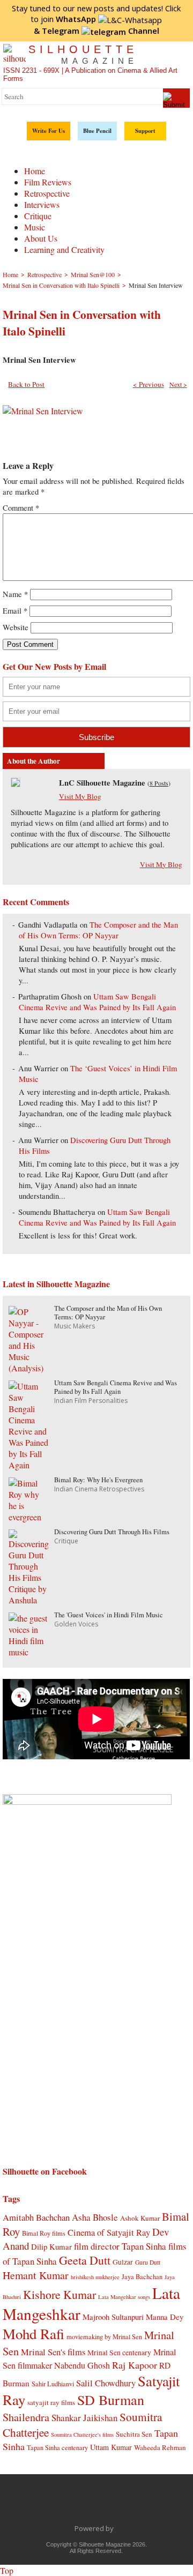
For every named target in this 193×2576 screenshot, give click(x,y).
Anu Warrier (38, 1068)
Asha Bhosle (95, 2217)
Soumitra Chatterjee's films (82, 2435)
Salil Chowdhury (106, 2383)
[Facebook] (40, 2504)
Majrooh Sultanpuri (113, 2317)
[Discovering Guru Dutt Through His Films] (29, 1600)
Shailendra (26, 2417)
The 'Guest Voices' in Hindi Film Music (109, 1615)
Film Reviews (48, 182)
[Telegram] (85, 2504)
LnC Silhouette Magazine (102, 783)
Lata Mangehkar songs (124, 2297)
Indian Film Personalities (91, 1401)
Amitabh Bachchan (36, 2217)
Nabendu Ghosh (82, 2365)
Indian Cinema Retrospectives (99, 1489)
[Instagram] (153, 2504)
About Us (41, 238)
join (68, 19)
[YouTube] (108, 2504)
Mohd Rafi (34, 2334)
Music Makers (75, 1326)
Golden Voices (76, 1624)
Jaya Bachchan (142, 2276)
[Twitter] (63, 2504)
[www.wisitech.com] (117, 2528)
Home (35, 171)
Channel (101, 31)
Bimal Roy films (44, 2233)
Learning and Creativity (64, 249)
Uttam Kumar (111, 2447)
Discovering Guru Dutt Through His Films (112, 1532)
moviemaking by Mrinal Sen (104, 2336)
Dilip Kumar (51, 2246)
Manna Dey (165, 2317)
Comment (21, 508)
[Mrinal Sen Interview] (43, 411)
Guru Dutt (148, 2262)
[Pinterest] (130, 2504)
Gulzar (123, 2262)
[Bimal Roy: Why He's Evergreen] (29, 1517)
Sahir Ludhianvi (53, 2384)
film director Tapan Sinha (120, 2246)
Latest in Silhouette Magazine (56, 1284)
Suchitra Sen (134, 2434)
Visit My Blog (80, 796)
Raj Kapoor (135, 2365)
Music (35, 227)
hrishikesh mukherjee (95, 2277)
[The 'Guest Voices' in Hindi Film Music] (29, 1652)
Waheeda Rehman (160, 2447)
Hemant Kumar (36, 2275)
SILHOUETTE (83, 54)
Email (15, 611)
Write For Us (49, 131)
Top (7, 2570)
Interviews (42, 204)
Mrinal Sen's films (53, 2352)
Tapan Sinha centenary (57, 2447)
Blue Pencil (97, 131)
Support (145, 131)
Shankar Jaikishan (84, 2418)
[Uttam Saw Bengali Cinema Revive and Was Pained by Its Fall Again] (29, 1465)
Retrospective (47, 193)
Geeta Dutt (85, 2260)
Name (15, 594)
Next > (178, 384)
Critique (38, 216)
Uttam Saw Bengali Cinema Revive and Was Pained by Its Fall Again (97, 1002)
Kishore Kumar (60, 2294)
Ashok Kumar (140, 2218)
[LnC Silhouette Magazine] (16, 784)
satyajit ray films (51, 2402)
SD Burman (111, 2399)
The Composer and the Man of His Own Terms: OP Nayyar (98, 930)
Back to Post (26, 384)
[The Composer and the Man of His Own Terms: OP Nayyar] (29, 1368)
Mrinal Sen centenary (119, 2353)
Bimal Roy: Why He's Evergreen (98, 1480)
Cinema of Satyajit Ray (109, 2232)
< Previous (149, 384)
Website (16, 627)
